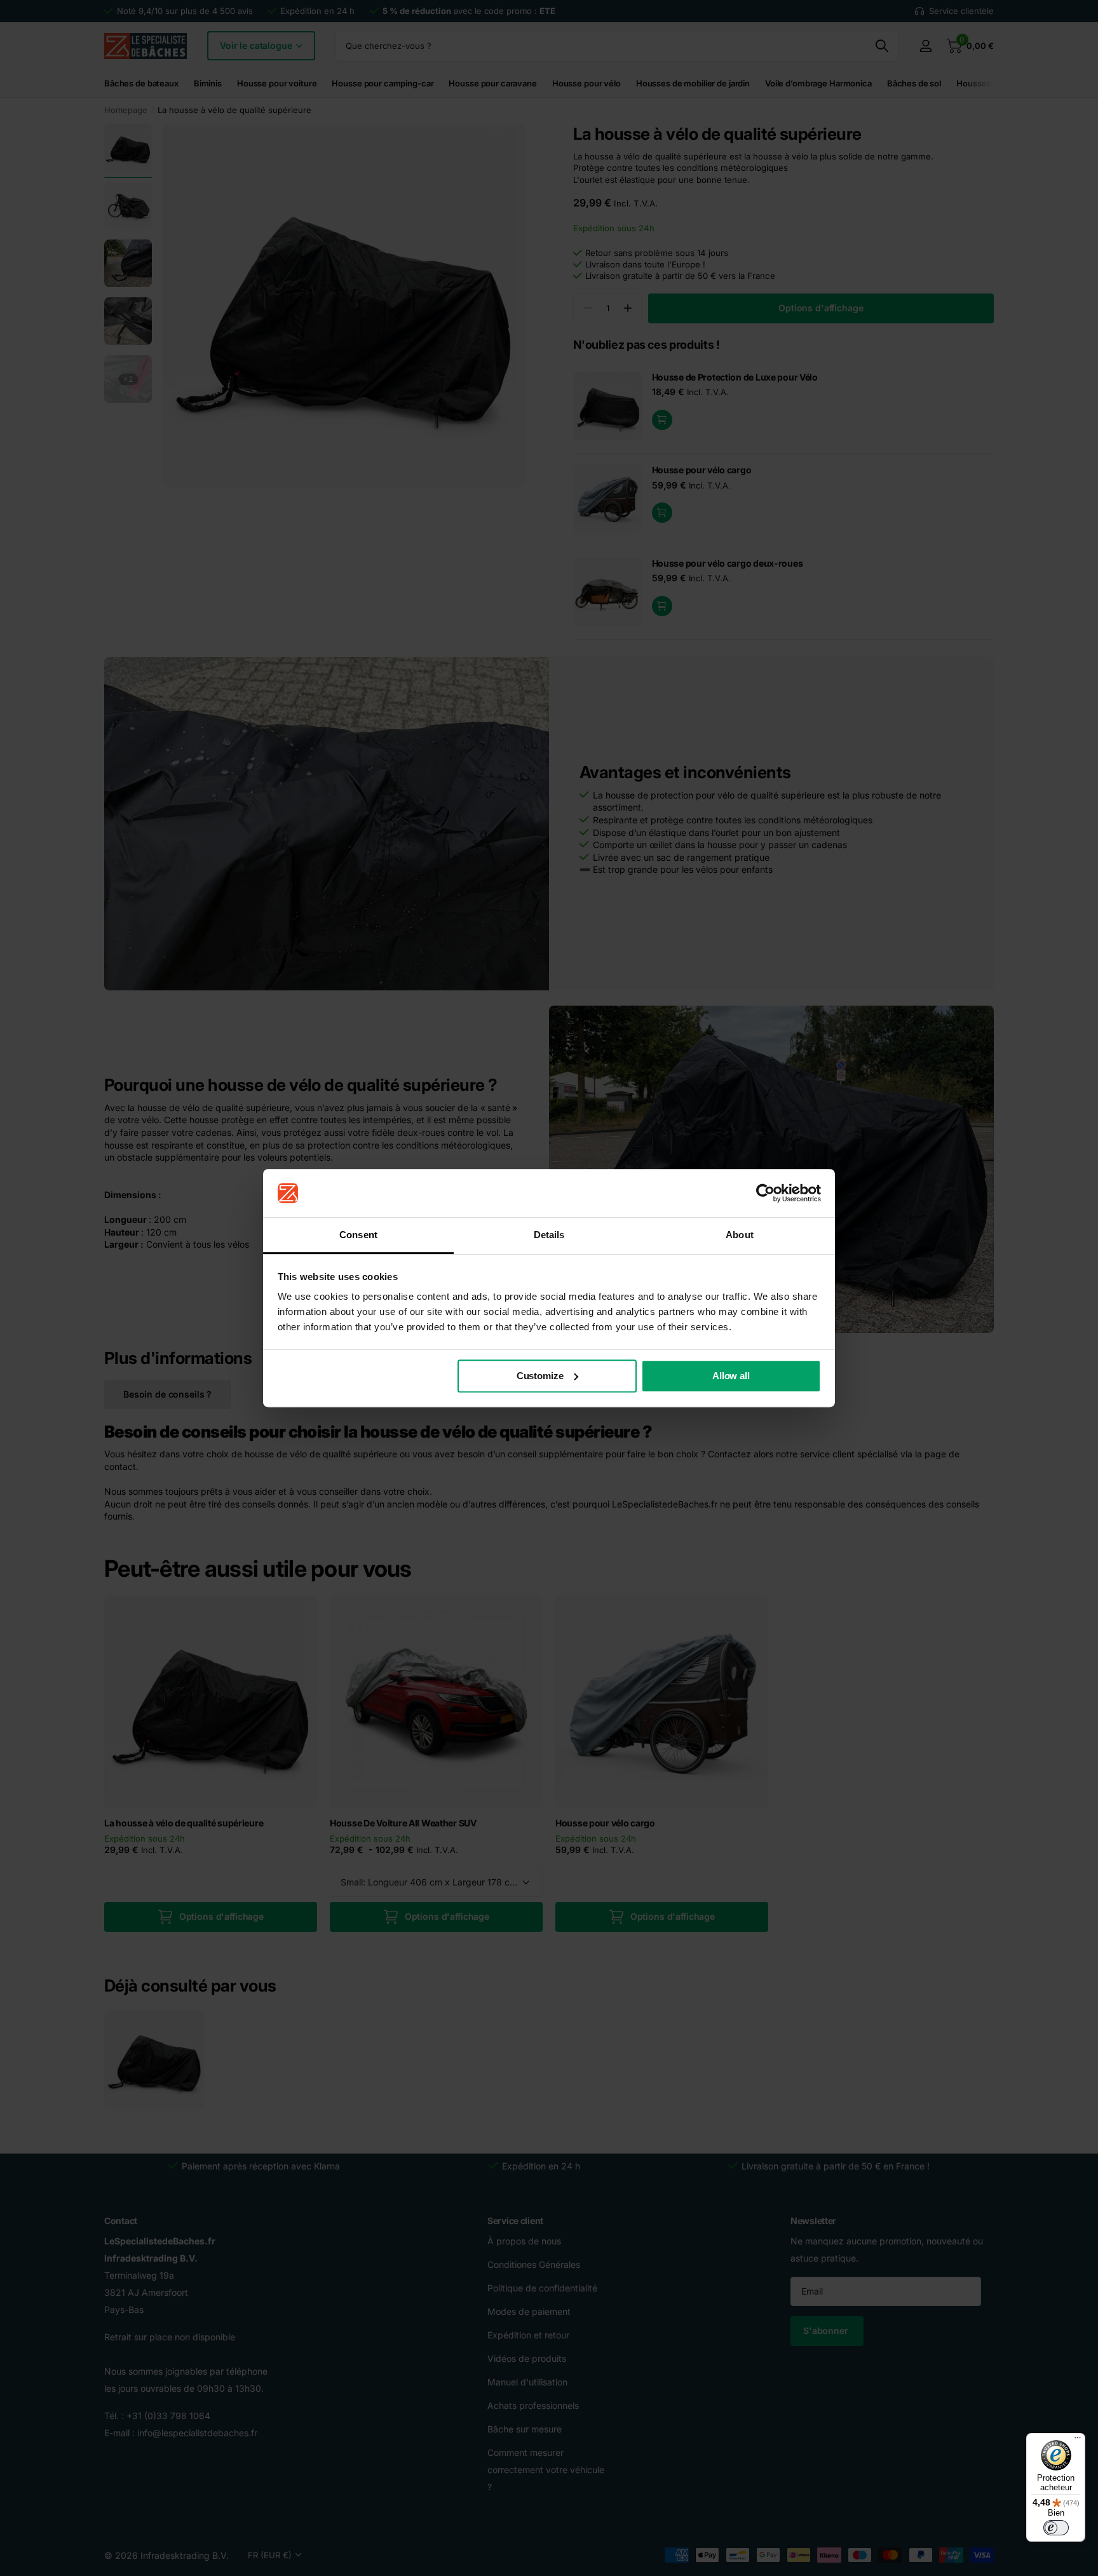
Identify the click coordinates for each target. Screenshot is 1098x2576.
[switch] (1056, 2528)
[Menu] (1078, 2441)
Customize (540, 1376)
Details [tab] (549, 1235)
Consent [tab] (358, 1235)
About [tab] (740, 1235)
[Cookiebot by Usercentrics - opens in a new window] (765, 1193)
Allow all (731, 1376)
